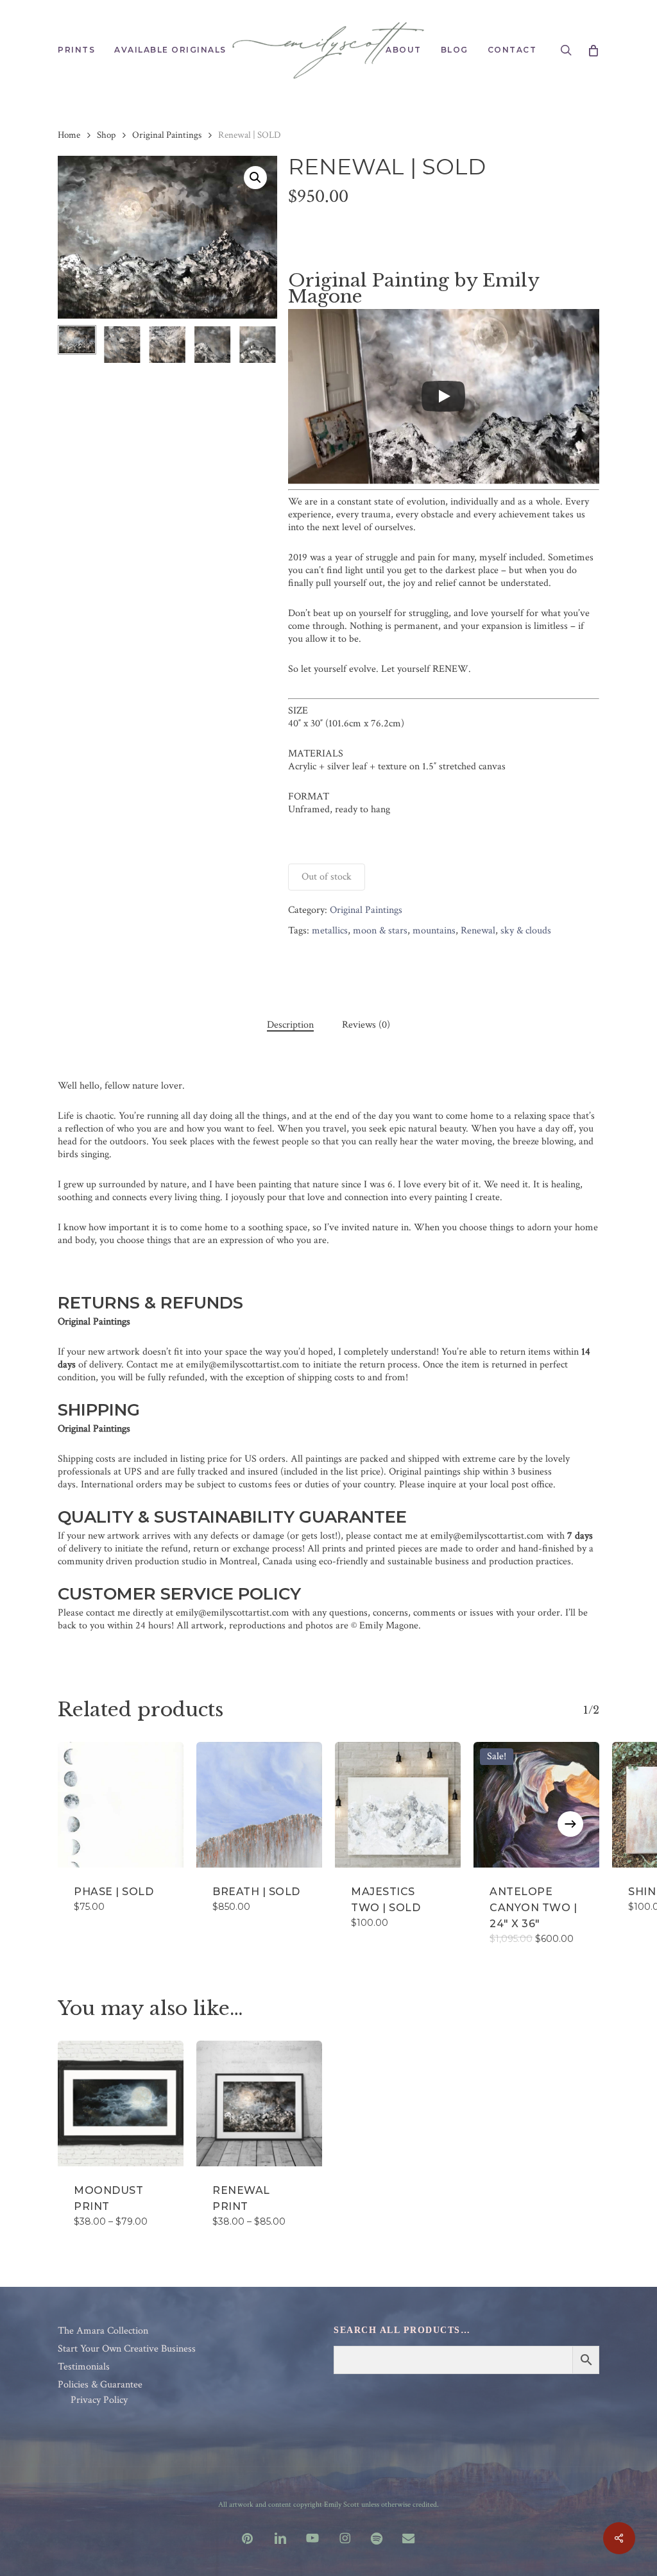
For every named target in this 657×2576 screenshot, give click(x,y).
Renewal (478, 931)
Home (69, 135)
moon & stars (380, 931)
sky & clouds (526, 931)
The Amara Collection (103, 2331)
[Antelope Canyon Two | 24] (536, 1805)
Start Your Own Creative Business (127, 2349)
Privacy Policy (99, 2400)
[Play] (443, 396)
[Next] (257, 345)
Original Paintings (167, 135)
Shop (106, 135)
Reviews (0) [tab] (366, 1025)
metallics (330, 931)
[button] (255, 178)
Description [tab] (290, 1025)
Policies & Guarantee (100, 2385)
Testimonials (84, 2367)
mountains (434, 931)
